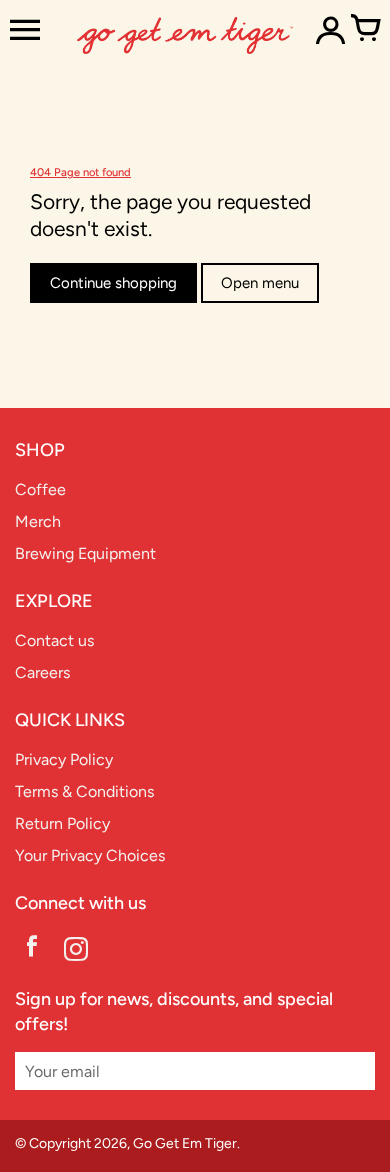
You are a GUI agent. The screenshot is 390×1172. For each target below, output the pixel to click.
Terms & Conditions (84, 791)
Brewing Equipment (85, 553)
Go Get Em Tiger (185, 1143)
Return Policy (62, 823)
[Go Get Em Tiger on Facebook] (32, 951)
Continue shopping (113, 283)
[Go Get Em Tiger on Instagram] (76, 951)
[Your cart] (365, 30)
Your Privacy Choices (90, 855)
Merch (38, 521)
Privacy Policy (64, 759)
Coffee (40, 489)
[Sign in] (330, 30)
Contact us (54, 640)
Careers (42, 672)
